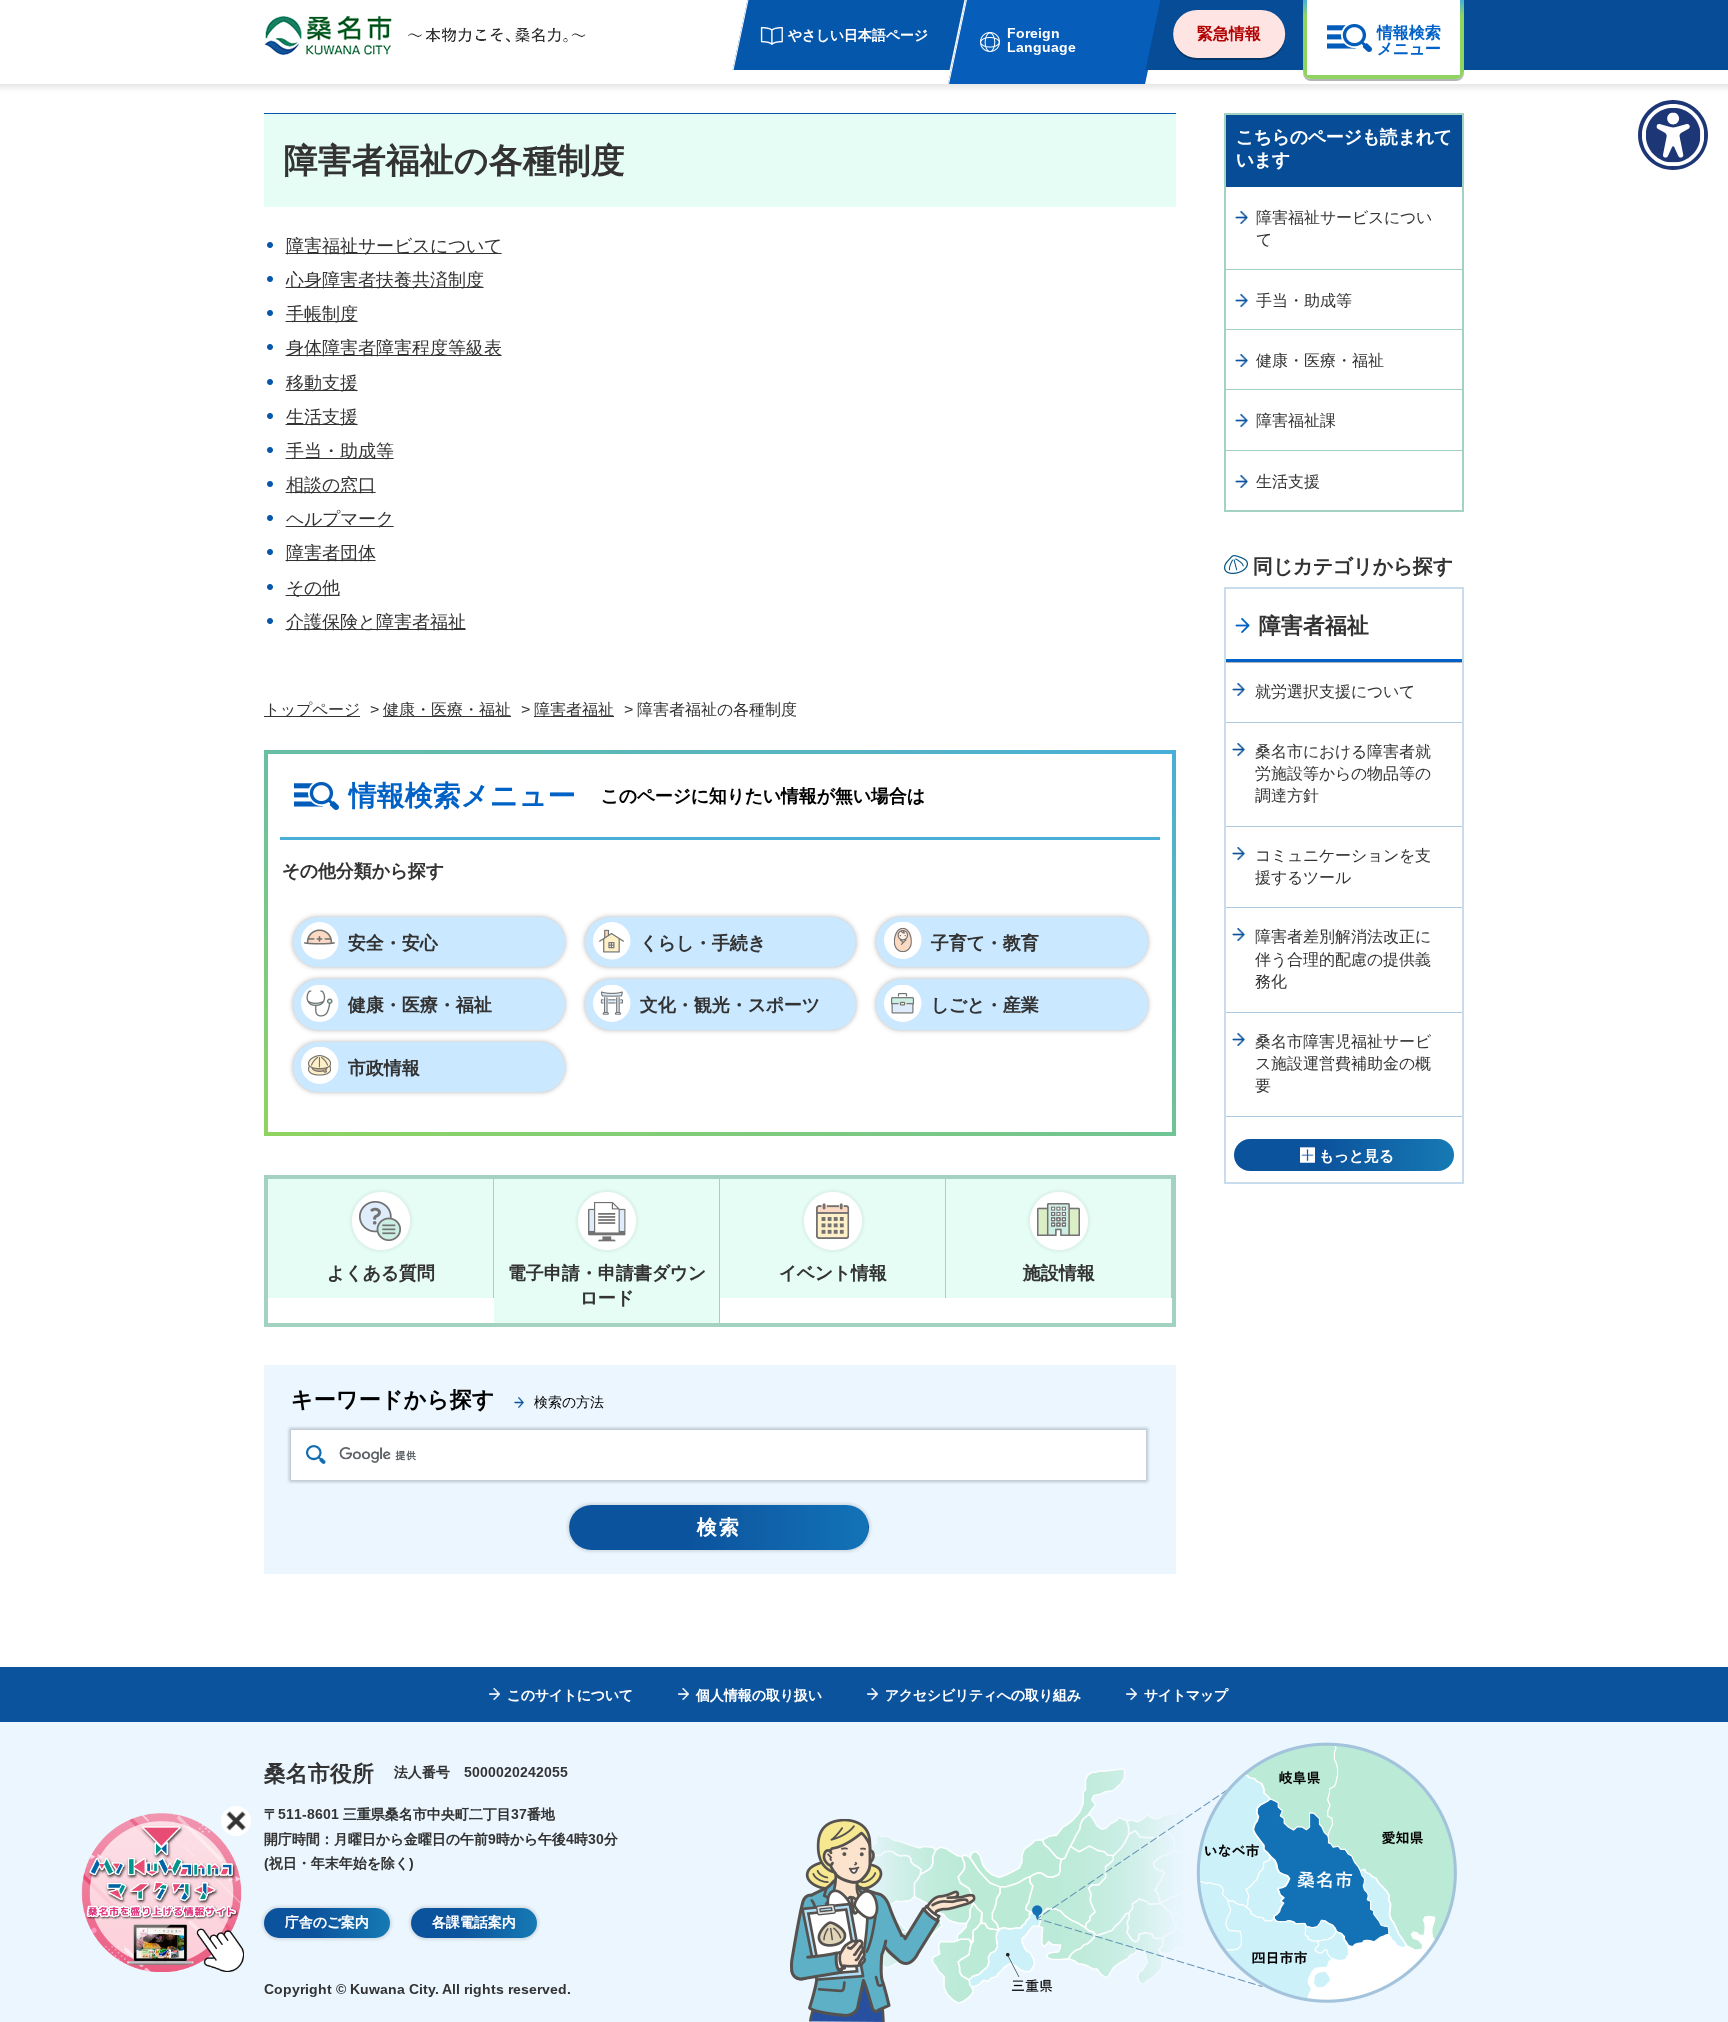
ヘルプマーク (340, 519)
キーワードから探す (393, 1399)
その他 (313, 588)
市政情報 (384, 1068)
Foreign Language (1041, 40)
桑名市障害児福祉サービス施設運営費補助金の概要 (1343, 1064)
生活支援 (322, 417)
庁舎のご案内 (327, 1922)
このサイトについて (570, 1695)
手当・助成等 (340, 451)
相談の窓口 (331, 485)
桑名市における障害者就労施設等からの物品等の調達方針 (1343, 774)
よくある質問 (381, 1273)
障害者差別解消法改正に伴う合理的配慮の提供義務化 (1343, 959)
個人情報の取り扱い (759, 1695)
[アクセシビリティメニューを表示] (1673, 135)
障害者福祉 (574, 709)
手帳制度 (322, 314)
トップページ (312, 709)
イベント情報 (833, 1273)
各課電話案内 (474, 1922)
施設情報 (1059, 1273)
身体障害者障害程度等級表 (394, 348)
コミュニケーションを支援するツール (1343, 866)
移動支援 (322, 383)
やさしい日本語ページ (858, 35)
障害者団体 (331, 553)
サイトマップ (1186, 1695)
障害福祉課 (1296, 420)
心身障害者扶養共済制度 (385, 280)
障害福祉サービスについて (394, 246)
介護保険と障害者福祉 (376, 622)
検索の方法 (569, 1402)
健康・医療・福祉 (447, 709)
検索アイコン (316, 1454)
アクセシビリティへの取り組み (983, 1695)
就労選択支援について (1335, 691)
